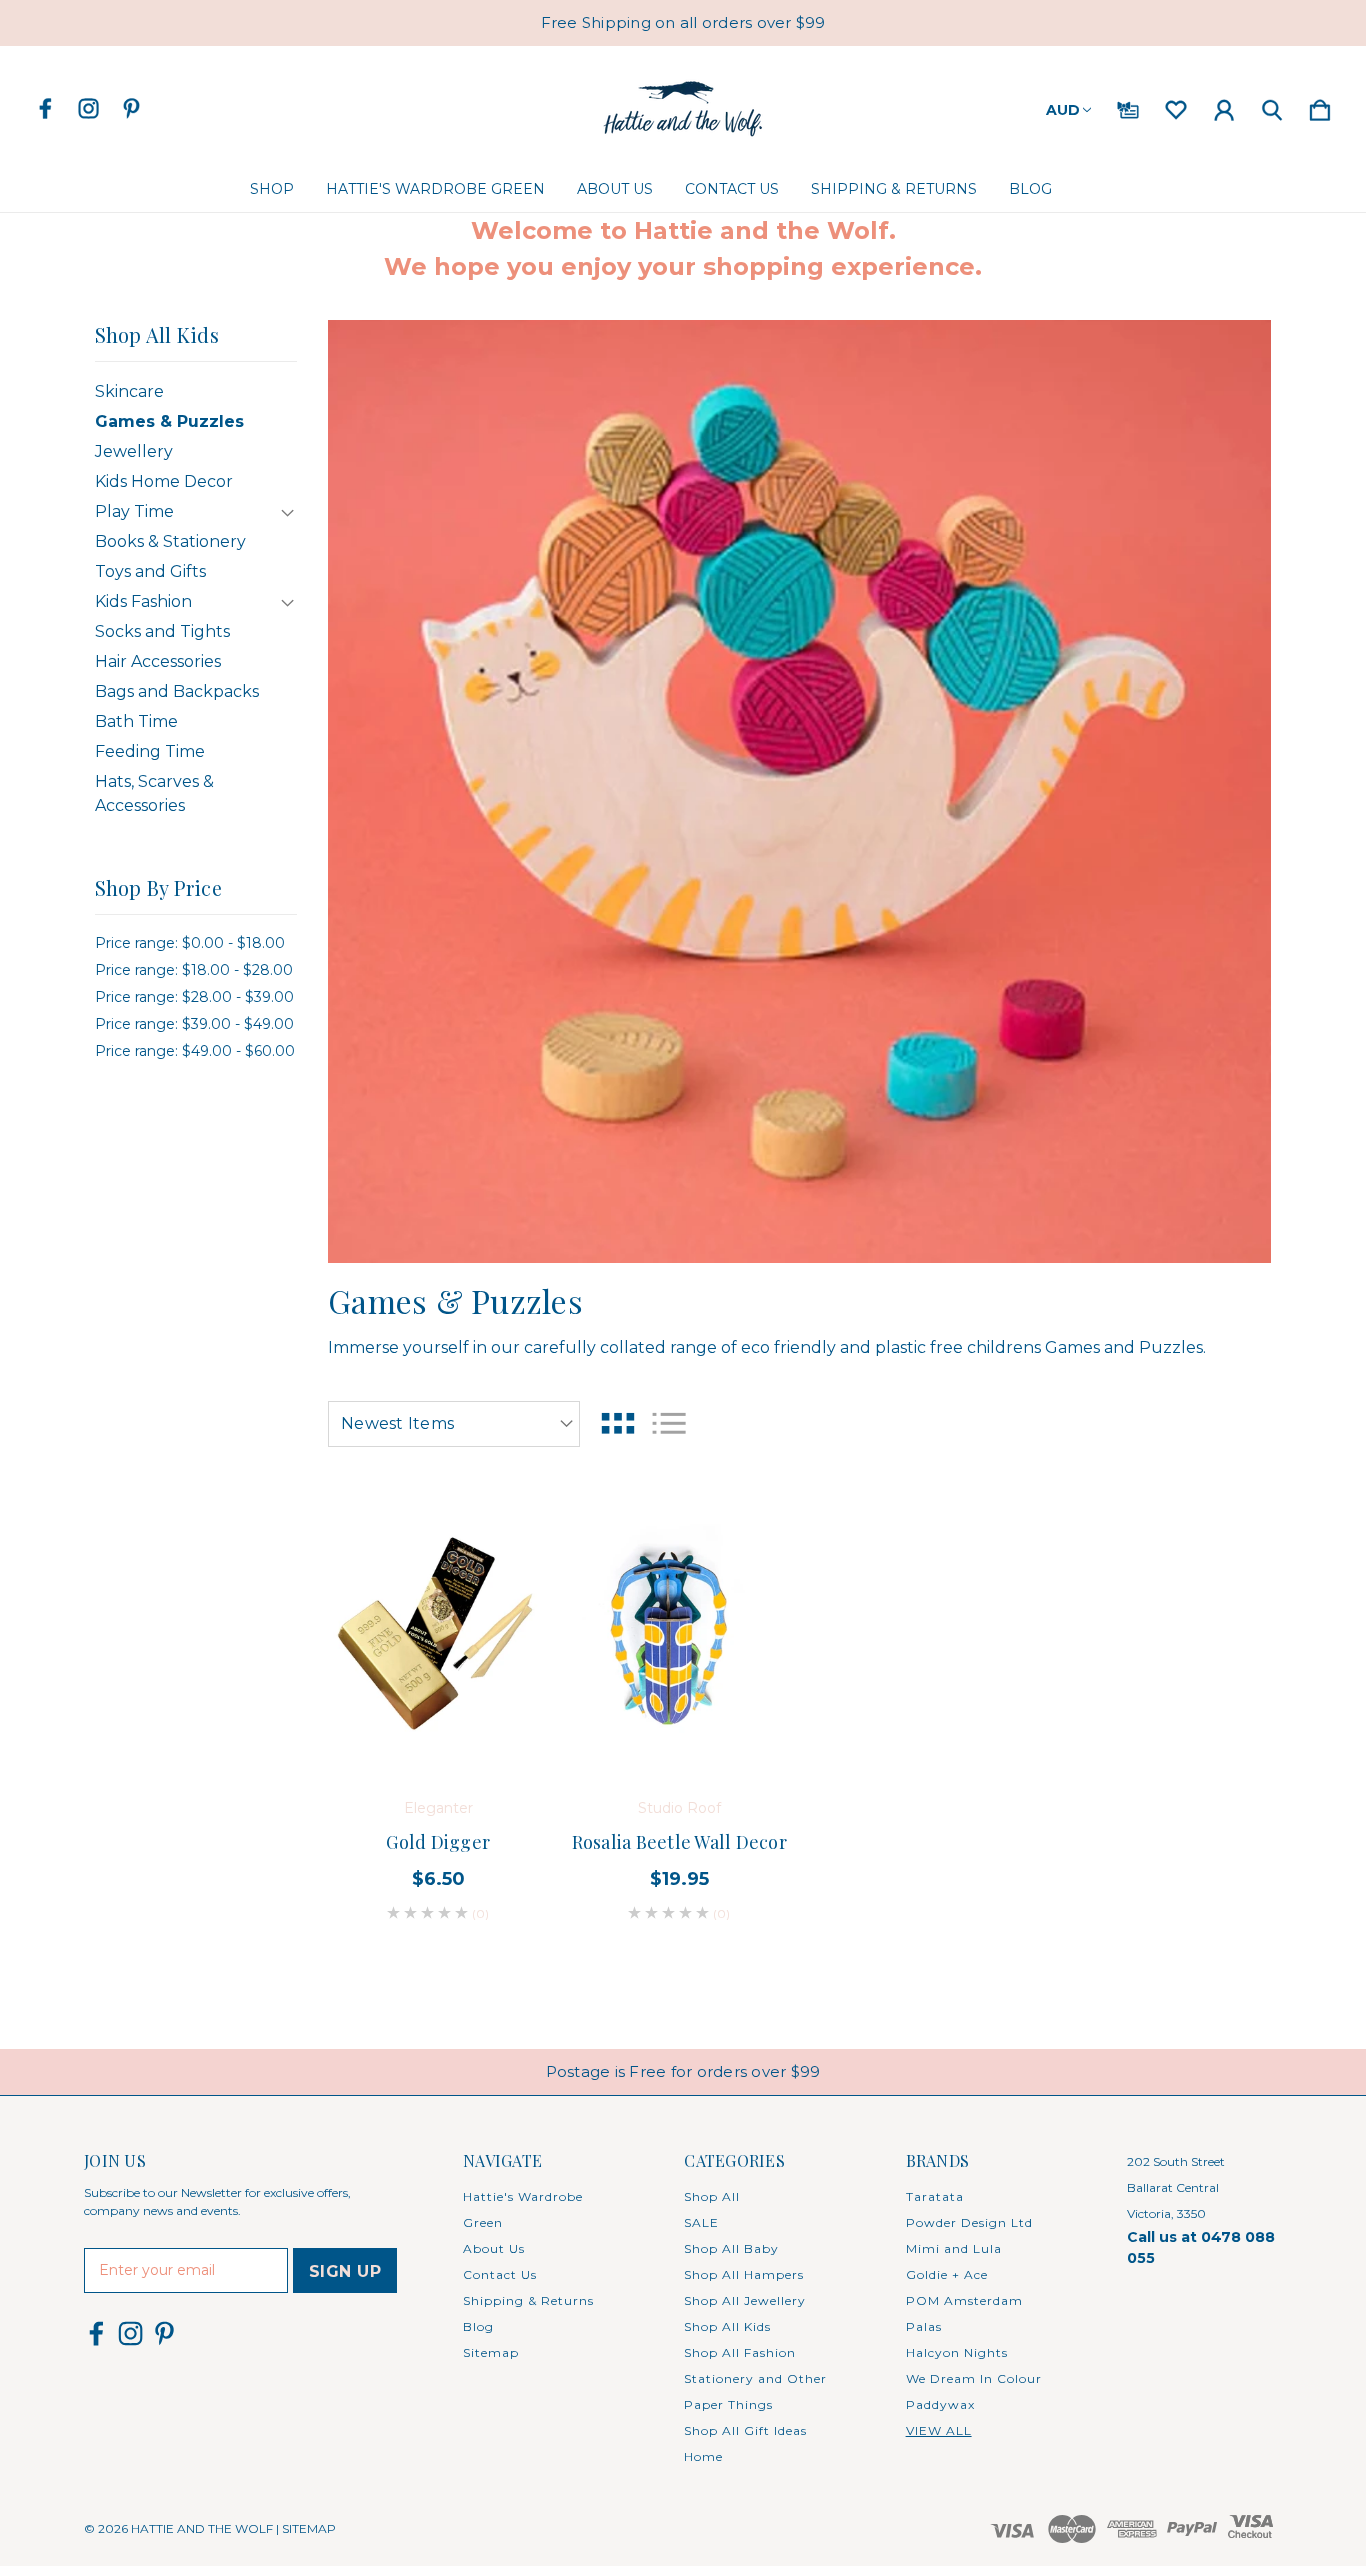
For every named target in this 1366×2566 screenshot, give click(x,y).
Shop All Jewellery (745, 2300)
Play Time (134, 511)
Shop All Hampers (744, 2274)
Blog (1030, 189)
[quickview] (508, 1637)
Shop (272, 189)
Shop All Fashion (740, 2352)
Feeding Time (150, 751)
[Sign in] (1224, 106)
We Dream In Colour (974, 2378)
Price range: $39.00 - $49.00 (194, 1024)
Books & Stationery (170, 541)
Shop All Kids (727, 2326)
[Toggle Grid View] (618, 1423)
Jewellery (134, 451)
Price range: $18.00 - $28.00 (194, 970)
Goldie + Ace (947, 2274)
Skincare (129, 391)
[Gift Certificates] (1128, 106)
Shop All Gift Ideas (745, 2430)
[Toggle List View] (669, 1423)
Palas (924, 2326)
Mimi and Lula (954, 2248)
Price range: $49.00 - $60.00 (195, 1051)
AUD (1063, 110)
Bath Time (136, 721)
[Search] (1272, 106)
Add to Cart (438, 1717)
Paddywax (940, 2404)
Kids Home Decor (164, 481)
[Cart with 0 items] (1320, 106)
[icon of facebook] (45, 108)
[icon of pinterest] (131, 108)
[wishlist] (1176, 106)
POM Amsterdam (964, 2300)
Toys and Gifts (150, 571)
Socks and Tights (162, 631)
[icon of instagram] (88, 108)
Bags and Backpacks (177, 691)
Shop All (712, 2196)
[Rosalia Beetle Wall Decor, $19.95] (679, 1632)
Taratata (935, 2196)
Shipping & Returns (894, 189)
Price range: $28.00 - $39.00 (194, 997)
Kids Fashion (143, 601)
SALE (701, 2222)
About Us (615, 189)
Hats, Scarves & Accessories (154, 793)
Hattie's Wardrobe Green (435, 189)
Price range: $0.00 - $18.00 (190, 943)
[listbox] (454, 1424)
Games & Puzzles (169, 421)
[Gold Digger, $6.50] (438, 1632)
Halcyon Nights (957, 2352)
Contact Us (732, 189)
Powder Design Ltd (969, 2222)
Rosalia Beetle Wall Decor (679, 1842)
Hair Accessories (158, 661)
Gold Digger (438, 1842)
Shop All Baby (731, 2248)
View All (939, 2430)
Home (703, 2456)
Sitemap (491, 2352)
